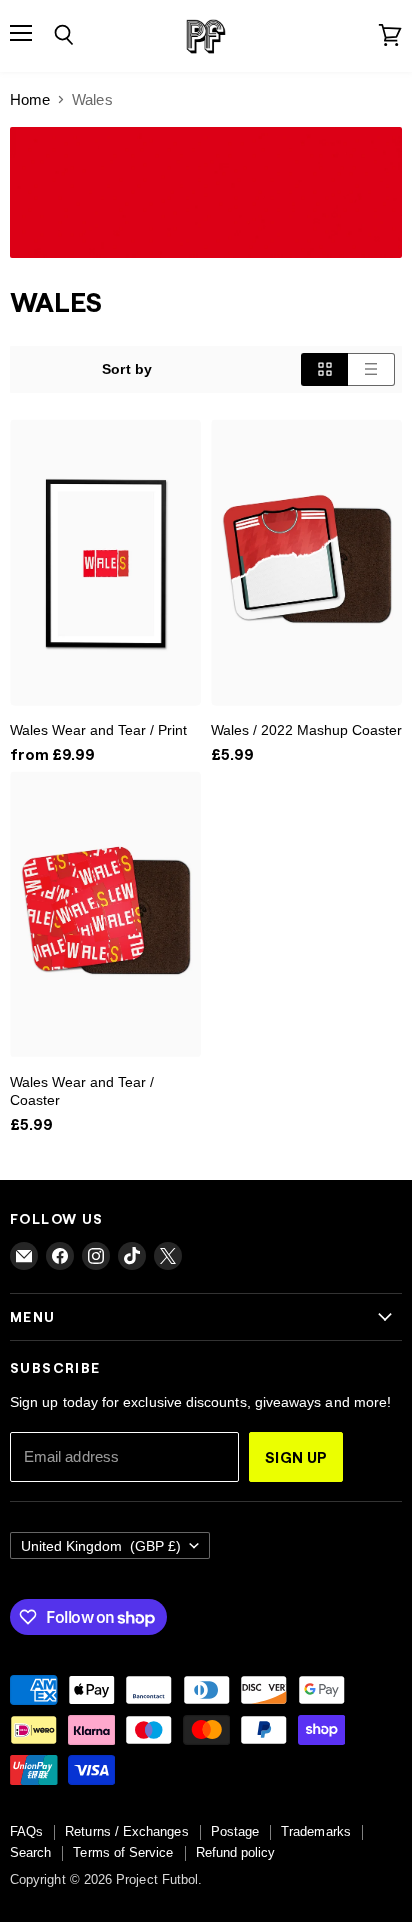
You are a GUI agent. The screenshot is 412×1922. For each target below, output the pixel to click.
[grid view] (324, 369)
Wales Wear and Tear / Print (98, 730)
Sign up (296, 1457)
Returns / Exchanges (126, 1831)
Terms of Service (123, 1852)
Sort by (127, 369)
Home (30, 99)
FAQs (26, 1831)
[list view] (371, 369)
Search (30, 1852)
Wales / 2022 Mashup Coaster (306, 730)
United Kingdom (101, 1546)
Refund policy (236, 1852)
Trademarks (316, 1831)
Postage (235, 1831)
